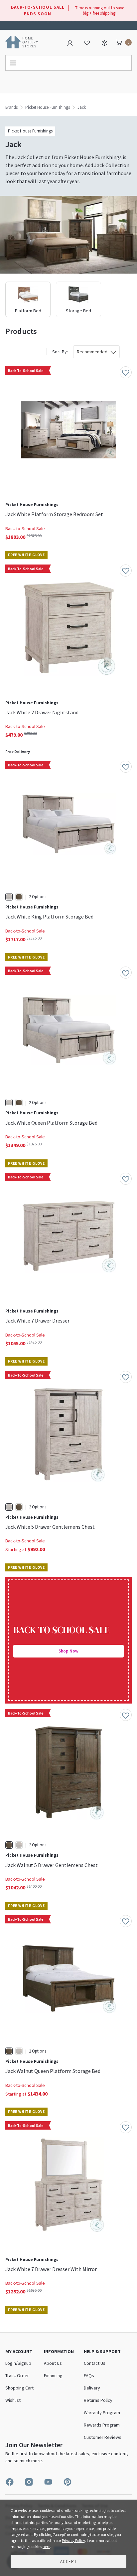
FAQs (89, 2375)
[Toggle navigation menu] (68, 63)
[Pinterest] (68, 2482)
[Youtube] (48, 2482)
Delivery (92, 2388)
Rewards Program (102, 2425)
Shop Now (68, 1651)
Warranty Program (102, 2413)
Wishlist (13, 2400)
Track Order (17, 2375)
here (46, 2546)
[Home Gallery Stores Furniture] (22, 42)
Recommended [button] (92, 352)
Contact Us (92, 21)
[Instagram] (29, 2482)
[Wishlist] (87, 42)
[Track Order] (104, 42)
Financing (53, 2375)
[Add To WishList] (126, 372)
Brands (11, 107)
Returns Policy (98, 2400)
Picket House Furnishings (48, 107)
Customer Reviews (103, 2437)
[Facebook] (10, 2482)
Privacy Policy (73, 2540)
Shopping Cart (19, 2388)
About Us (53, 2363)
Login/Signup (18, 2363)
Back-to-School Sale (25, 528)
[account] (70, 42)
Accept (68, 2561)
